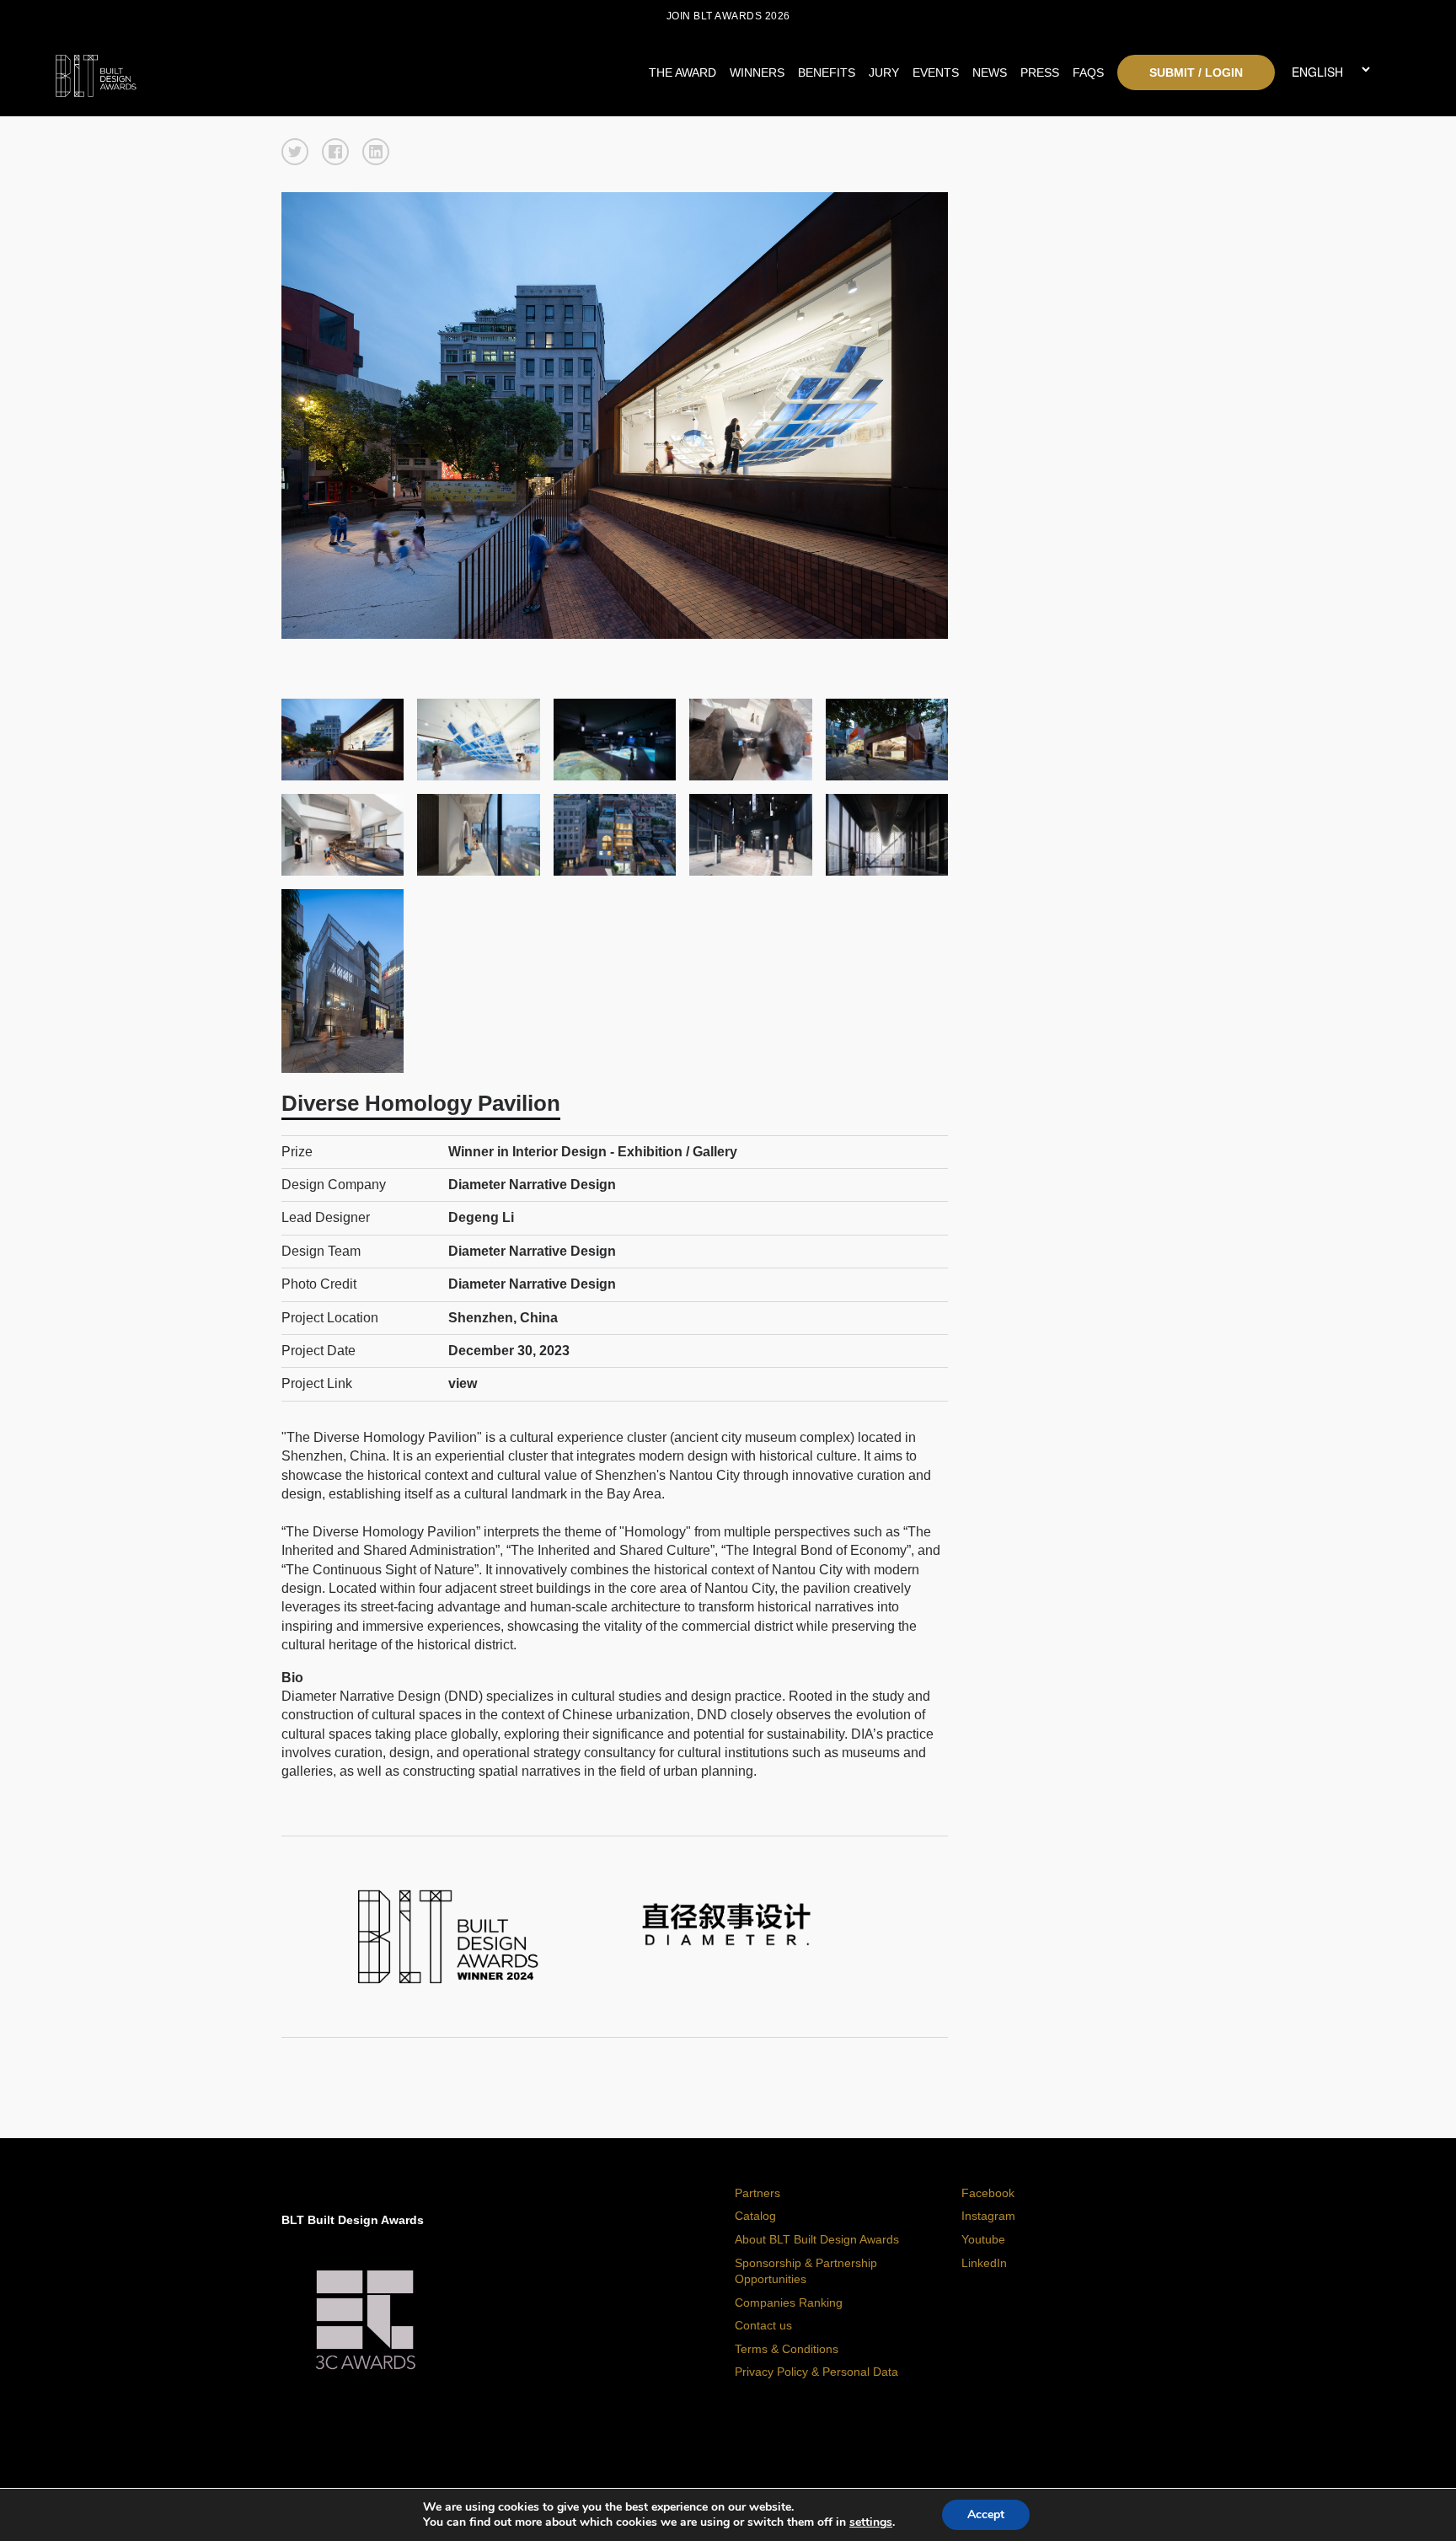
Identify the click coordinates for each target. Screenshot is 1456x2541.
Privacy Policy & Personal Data (816, 2372)
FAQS (1088, 72)
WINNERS (757, 72)
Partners (757, 2193)
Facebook (988, 2193)
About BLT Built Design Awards (817, 2239)
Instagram (988, 2216)
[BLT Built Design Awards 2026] (222, 72)
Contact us (763, 2325)
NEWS (990, 72)
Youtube (983, 2239)
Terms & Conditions (787, 2349)
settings (871, 2522)
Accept (986, 2514)
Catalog (755, 2216)
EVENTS (936, 72)
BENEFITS (827, 72)
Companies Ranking (789, 2302)
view (463, 1383)
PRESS (1040, 72)
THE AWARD (682, 72)
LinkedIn (984, 2263)
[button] (295, 152)
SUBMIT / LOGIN (1196, 72)
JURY (884, 72)
